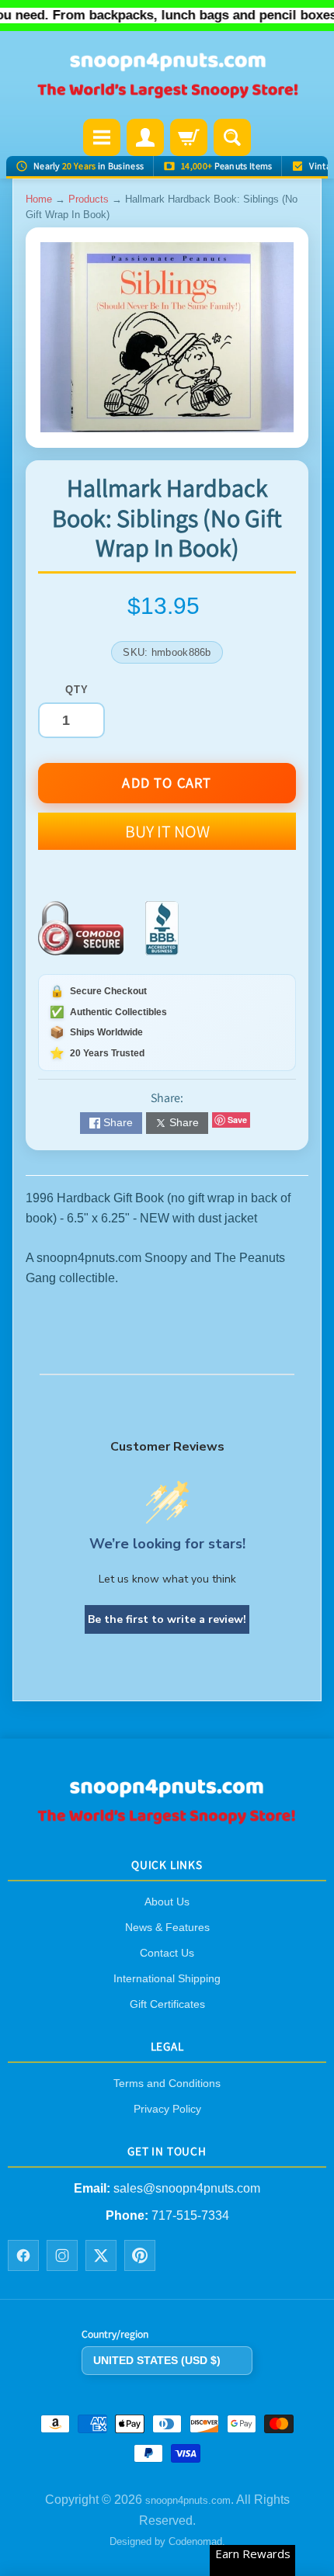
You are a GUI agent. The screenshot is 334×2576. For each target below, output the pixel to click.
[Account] (145, 137)
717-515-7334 (190, 2215)
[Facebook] (23, 2255)
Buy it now (167, 831)
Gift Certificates (167, 2004)
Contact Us (167, 1953)
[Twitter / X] (101, 2255)
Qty (77, 690)
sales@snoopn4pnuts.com (187, 2188)
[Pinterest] (140, 2255)
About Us (167, 1902)
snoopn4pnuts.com (188, 2500)
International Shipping (167, 1978)
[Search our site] (232, 137)
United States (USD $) (157, 2360)
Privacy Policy (167, 2109)
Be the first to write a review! (167, 1619)
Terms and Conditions (167, 2083)
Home (39, 199)
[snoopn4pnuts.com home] (167, 1820)
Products (89, 199)
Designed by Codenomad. (167, 2541)
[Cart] (189, 137)
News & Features (167, 1927)
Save (237, 1120)
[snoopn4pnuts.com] (167, 76)
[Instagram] (62, 2255)
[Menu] (102, 137)
